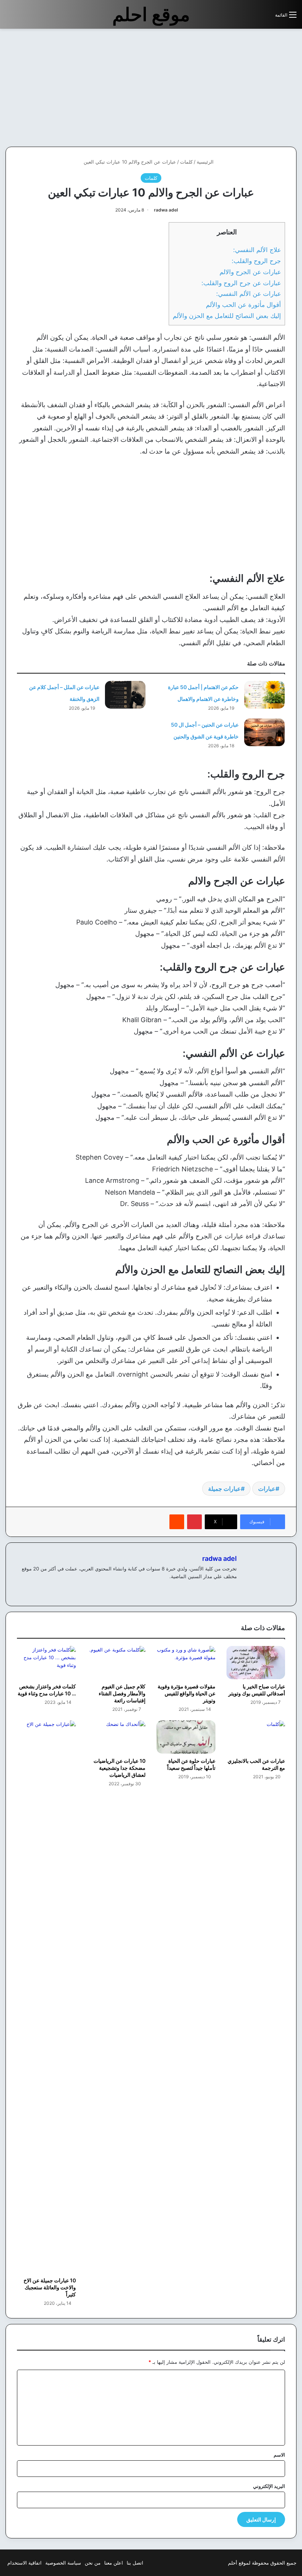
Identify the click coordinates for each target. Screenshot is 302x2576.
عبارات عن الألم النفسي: (249, 293)
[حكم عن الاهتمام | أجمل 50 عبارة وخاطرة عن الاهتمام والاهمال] (264, 695)
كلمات (186, 162)
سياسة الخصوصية (63, 2563)
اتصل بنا (135, 2563)
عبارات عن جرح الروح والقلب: (241, 283)
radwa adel (166, 210)
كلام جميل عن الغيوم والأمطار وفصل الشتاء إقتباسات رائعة (122, 1693)
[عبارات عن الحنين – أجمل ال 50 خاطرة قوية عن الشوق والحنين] (264, 732)
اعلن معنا (114, 2563)
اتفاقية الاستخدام (24, 2563)
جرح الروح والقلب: (256, 261)
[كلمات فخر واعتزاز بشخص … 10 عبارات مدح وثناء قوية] (46, 1663)
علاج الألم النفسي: (257, 250)
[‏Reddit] (177, 1522)
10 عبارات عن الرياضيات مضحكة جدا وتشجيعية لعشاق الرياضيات (120, 1768)
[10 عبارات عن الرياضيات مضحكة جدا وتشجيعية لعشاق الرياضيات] (116, 1737)
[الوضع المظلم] (253, 18)
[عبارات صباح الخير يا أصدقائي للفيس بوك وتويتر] (256, 1663)
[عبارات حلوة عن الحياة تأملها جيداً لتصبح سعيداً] (186, 1737)
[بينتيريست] (194, 1522)
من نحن (93, 2563)
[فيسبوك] (232, 1588)
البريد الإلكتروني (269, 2486)
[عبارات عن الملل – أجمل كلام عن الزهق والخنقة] (125, 695)
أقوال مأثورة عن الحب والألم (243, 305)
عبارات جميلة (224, 1489)
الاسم (279, 2455)
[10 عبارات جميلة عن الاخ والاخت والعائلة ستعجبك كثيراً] (46, 1997)
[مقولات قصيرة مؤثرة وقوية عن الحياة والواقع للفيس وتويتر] (186, 1663)
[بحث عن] (266, 18)
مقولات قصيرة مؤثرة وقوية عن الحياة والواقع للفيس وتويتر (187, 1693)
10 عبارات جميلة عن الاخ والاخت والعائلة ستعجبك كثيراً (50, 2287)
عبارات (267, 1489)
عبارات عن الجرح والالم (250, 272)
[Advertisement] (240, 88)
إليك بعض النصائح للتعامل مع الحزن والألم (227, 316)
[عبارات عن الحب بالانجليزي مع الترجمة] (256, 1737)
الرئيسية (206, 162)
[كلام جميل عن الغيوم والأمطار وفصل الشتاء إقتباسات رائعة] (116, 1663)
